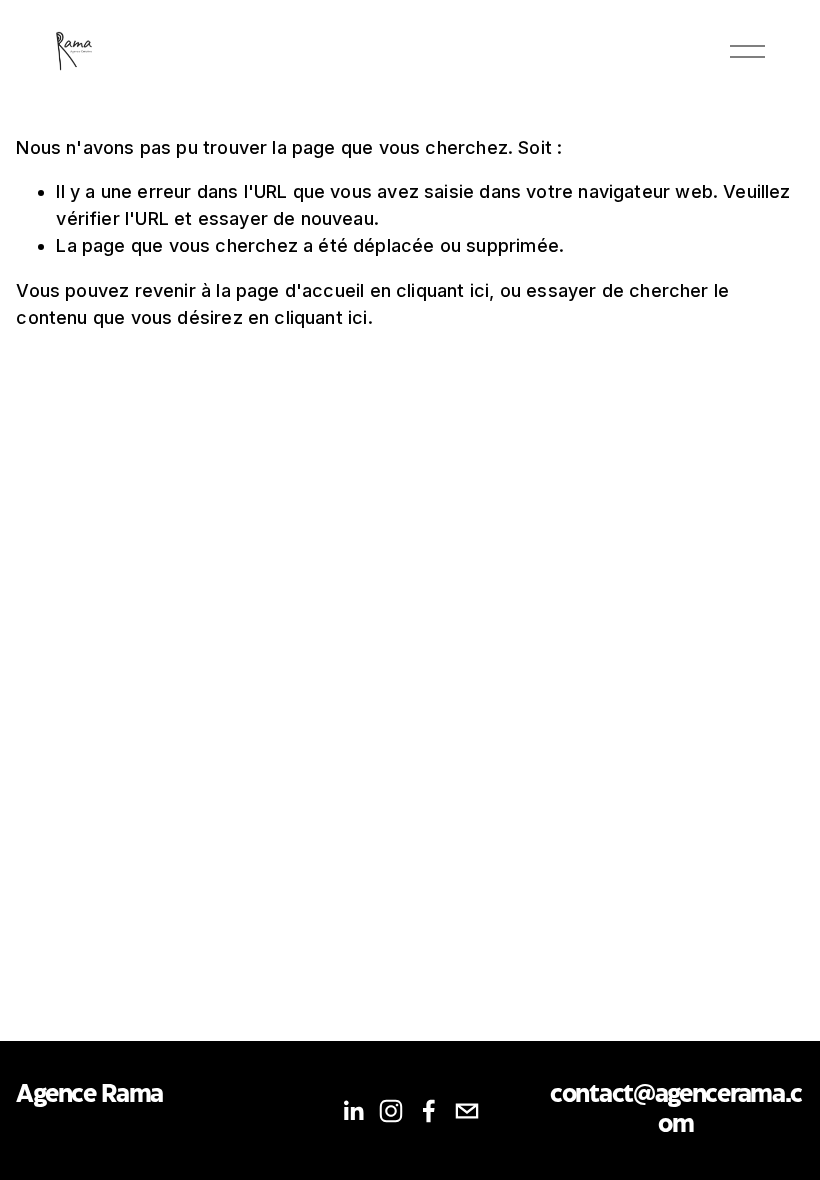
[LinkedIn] (353, 1111)
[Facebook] (429, 1111)
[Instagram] (391, 1111)
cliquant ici (442, 290)
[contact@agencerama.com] (467, 1111)
